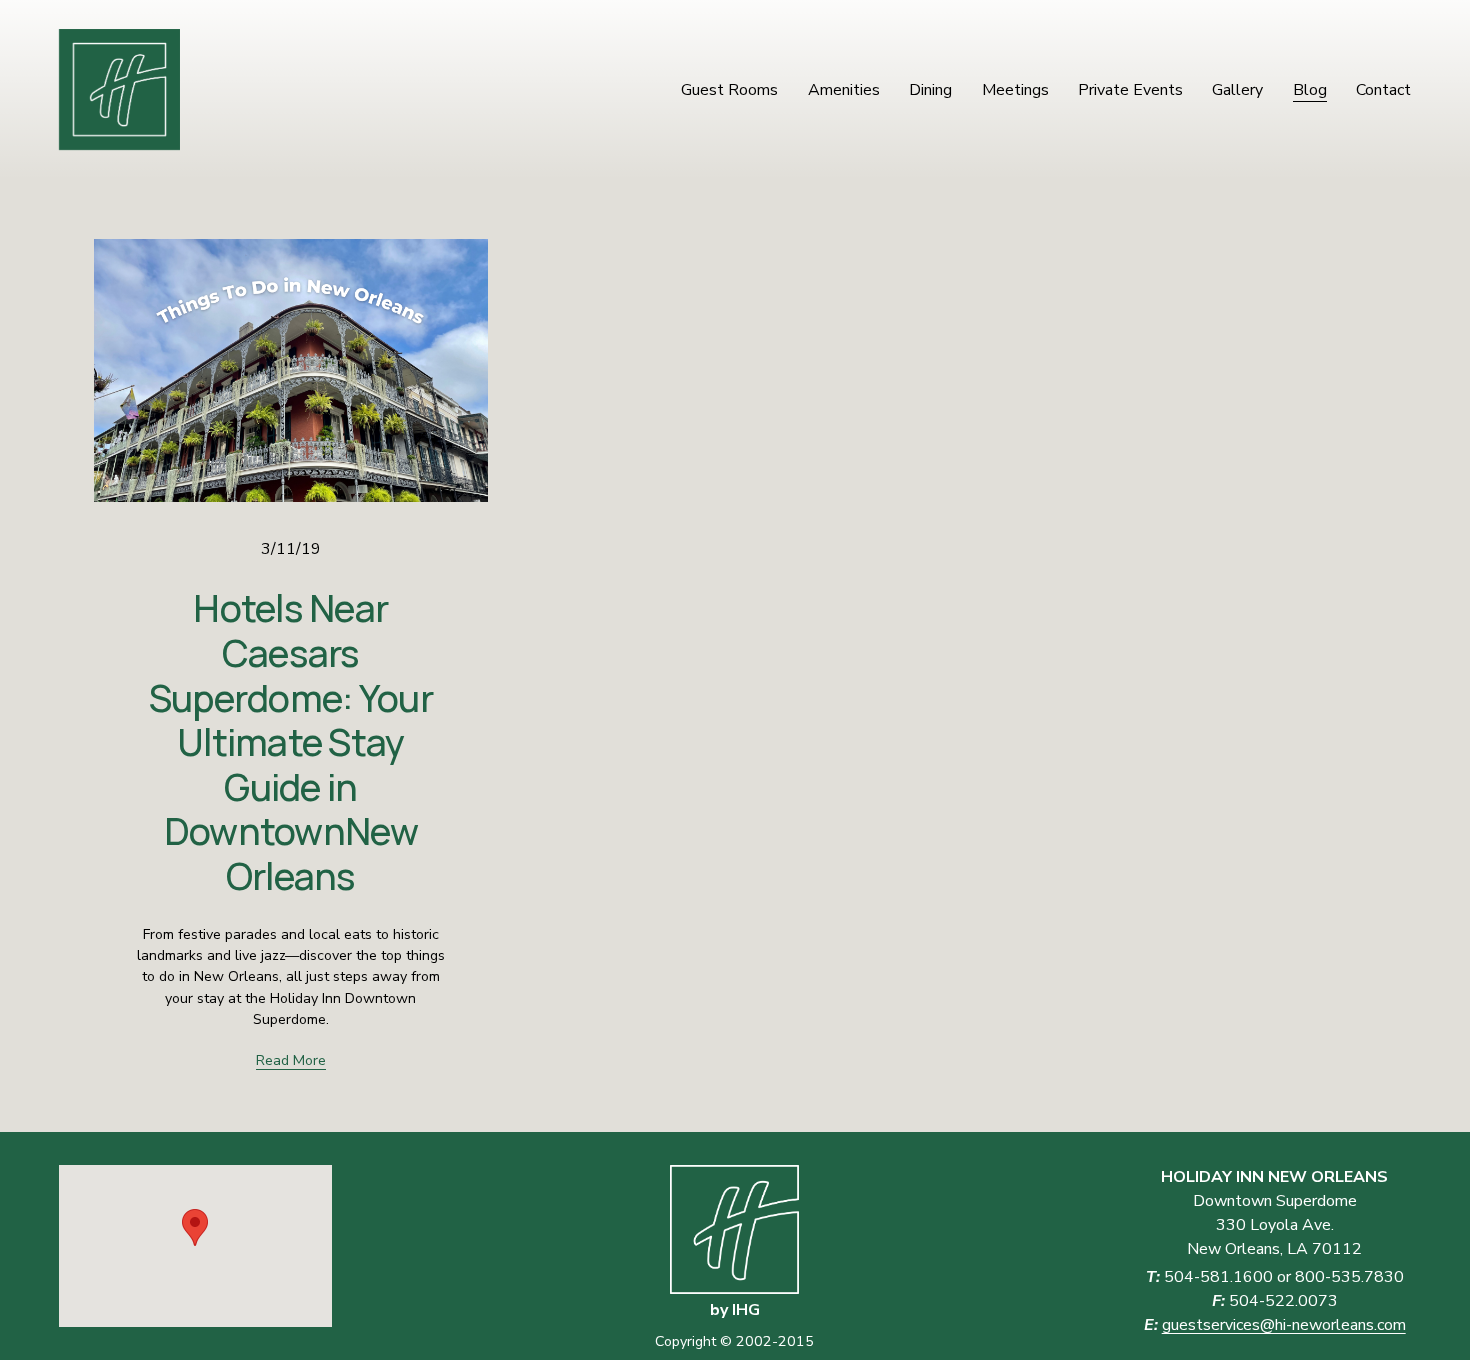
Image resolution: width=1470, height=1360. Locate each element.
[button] (195, 1227)
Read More (291, 1060)
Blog (1310, 90)
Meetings (1015, 90)
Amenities (844, 90)
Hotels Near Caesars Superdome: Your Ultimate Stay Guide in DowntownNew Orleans (291, 741)
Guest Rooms (729, 90)
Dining (930, 90)
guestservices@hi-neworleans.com (1284, 1325)
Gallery (1237, 90)
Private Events (1130, 90)
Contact (1383, 90)
